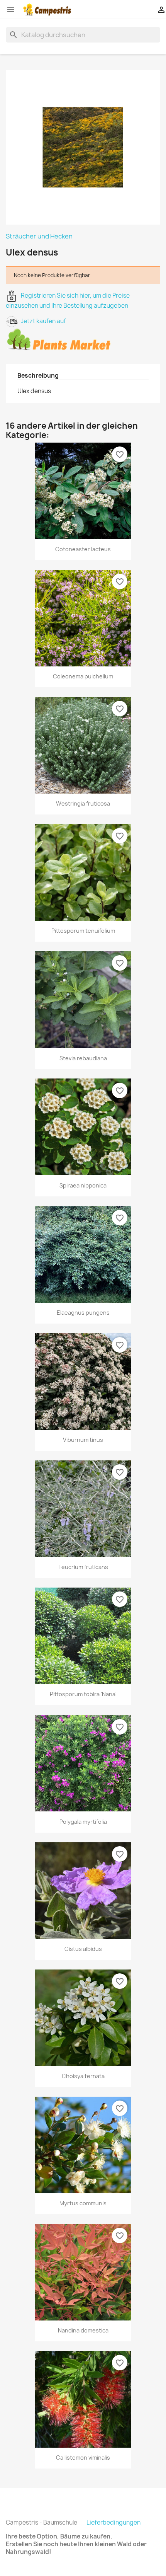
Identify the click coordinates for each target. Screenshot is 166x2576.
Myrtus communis (83, 2203)
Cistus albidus (83, 1949)
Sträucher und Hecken (39, 236)
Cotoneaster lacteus (83, 549)
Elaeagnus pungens (83, 1313)
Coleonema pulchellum (83, 676)
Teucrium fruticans (83, 1567)
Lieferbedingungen (113, 2522)
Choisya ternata (83, 2076)
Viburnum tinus (83, 1440)
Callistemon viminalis (83, 2458)
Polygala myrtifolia (83, 1822)
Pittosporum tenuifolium (83, 931)
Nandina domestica (83, 2330)
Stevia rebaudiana (83, 1058)
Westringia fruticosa (83, 803)
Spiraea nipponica (83, 1185)
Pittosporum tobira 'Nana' (83, 1694)
